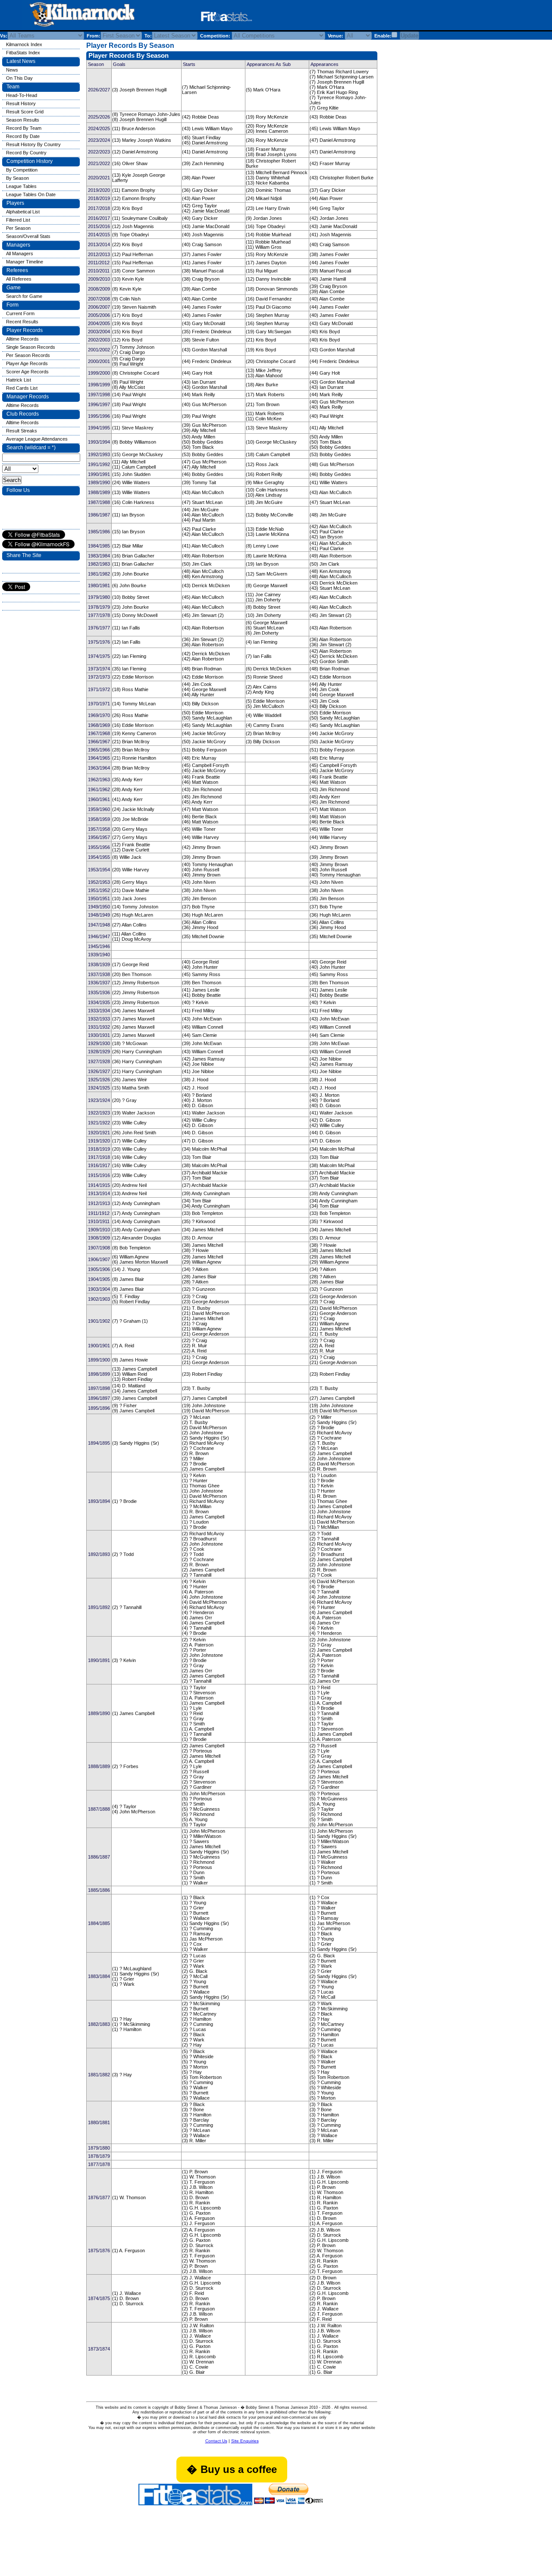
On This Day (19, 78)
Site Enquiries (245, 2441)
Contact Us (216, 2441)
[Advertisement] (368, 17)
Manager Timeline (25, 262)
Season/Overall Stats (28, 236)
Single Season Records (31, 347)
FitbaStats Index (23, 53)
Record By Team (24, 128)
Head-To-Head (22, 95)
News (12, 70)
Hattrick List (19, 380)
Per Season (18, 228)
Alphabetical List (23, 212)
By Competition (22, 170)
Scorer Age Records (27, 372)
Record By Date (23, 136)
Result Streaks (22, 431)
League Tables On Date (31, 194)
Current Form (20, 313)
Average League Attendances (37, 439)
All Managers (20, 254)
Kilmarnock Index (24, 44)
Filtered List (18, 220)
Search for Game (24, 296)
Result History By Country (33, 144)
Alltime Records (22, 339)
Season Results (23, 120)
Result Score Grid (25, 112)
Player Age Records (27, 363)
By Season (17, 178)
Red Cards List (22, 388)
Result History (21, 103)
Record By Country (26, 153)
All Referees (19, 279)
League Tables (21, 186)
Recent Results (22, 322)
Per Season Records (28, 355)
